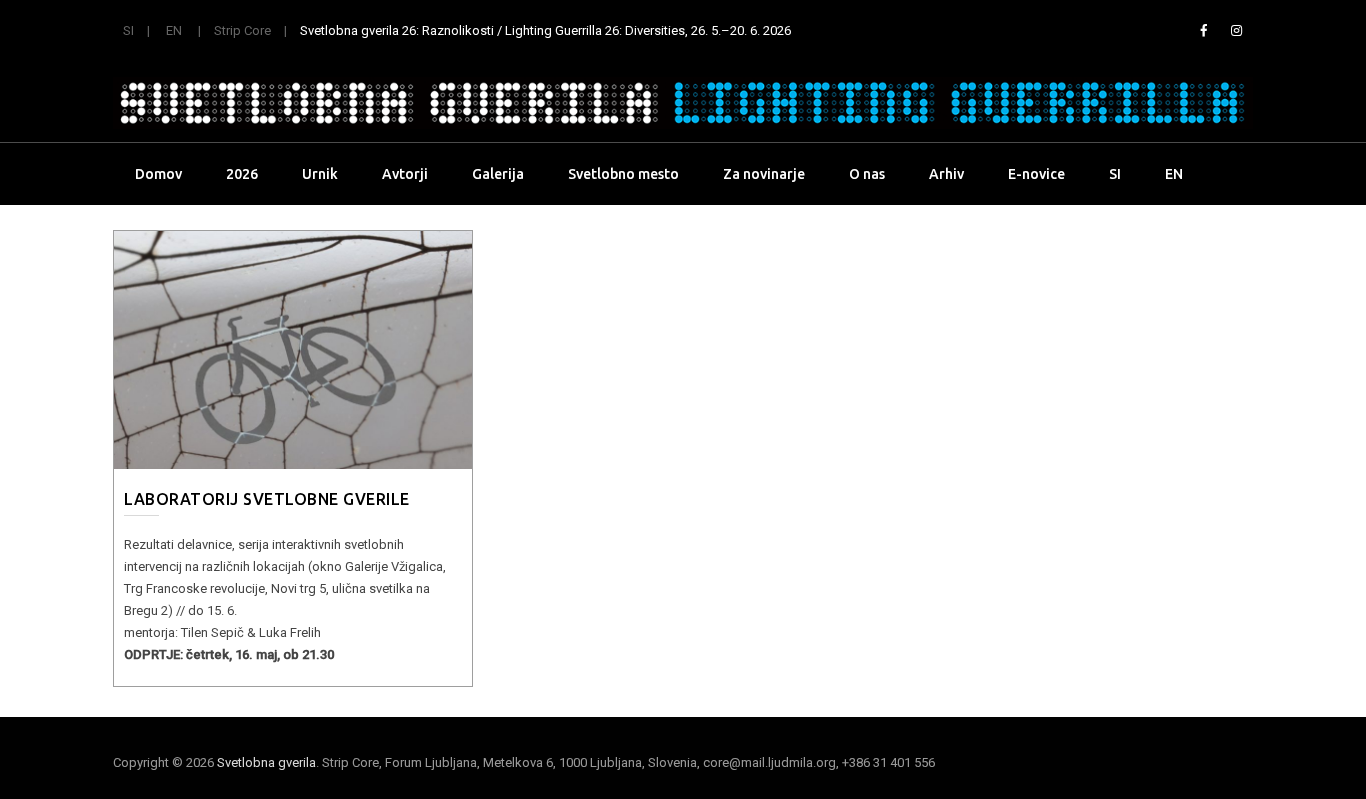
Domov (158, 174)
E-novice (1036, 174)
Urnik (320, 174)
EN (174, 30)
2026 (242, 174)
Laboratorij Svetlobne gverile (267, 499)
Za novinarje (764, 174)
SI (128, 30)
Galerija (498, 174)
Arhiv (946, 174)
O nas (867, 174)
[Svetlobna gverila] (683, 103)
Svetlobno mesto (623, 174)
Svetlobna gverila (266, 762)
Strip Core (242, 30)
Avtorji (405, 174)
